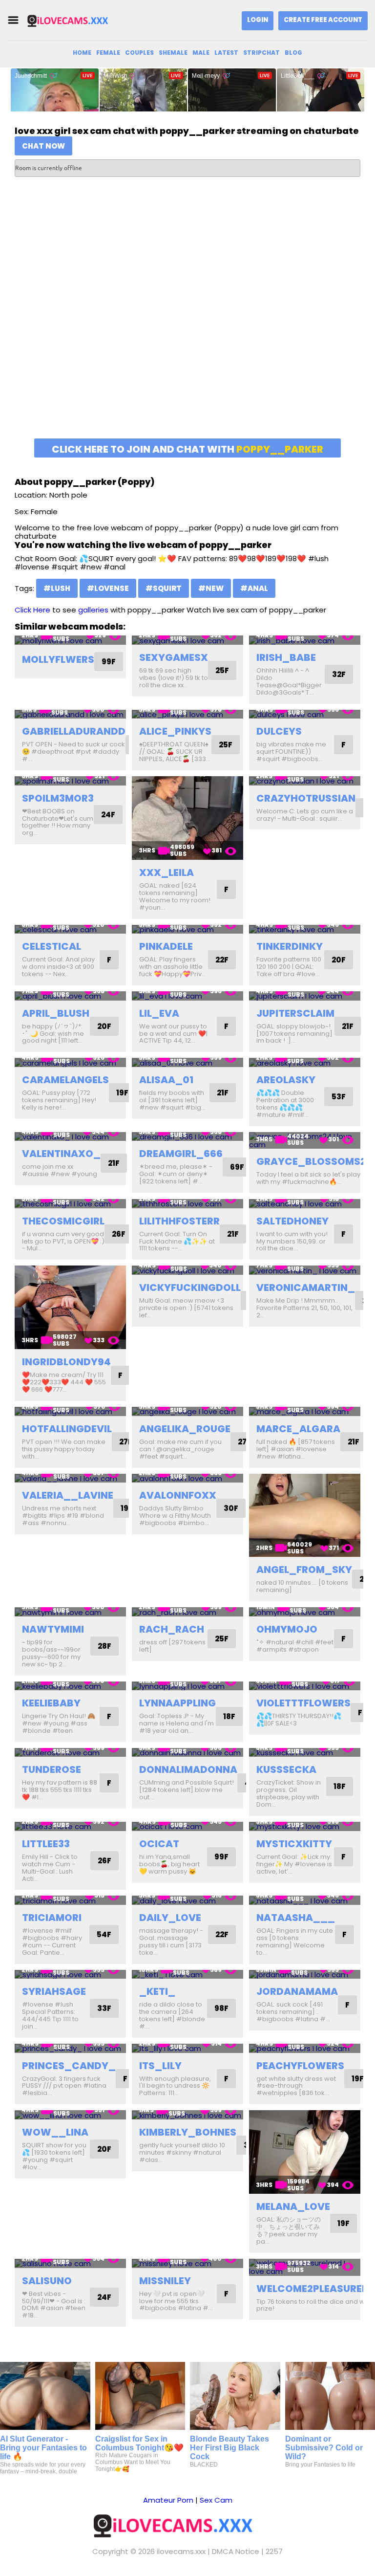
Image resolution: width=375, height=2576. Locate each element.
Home (82, 53)
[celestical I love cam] (70, 929)
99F (109, 662)
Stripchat (261, 53)
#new (211, 588)
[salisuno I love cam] (70, 2263)
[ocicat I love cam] (187, 1826)
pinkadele (166, 946)
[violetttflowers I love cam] (305, 1686)
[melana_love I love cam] (305, 2152)
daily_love (170, 1918)
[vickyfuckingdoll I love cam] (187, 1270)
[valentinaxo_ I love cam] (70, 1137)
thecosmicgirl (63, 1221)
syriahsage (54, 1991)
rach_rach (172, 1629)
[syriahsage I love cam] (70, 1975)
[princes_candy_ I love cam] (70, 2048)
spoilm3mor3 (58, 798)
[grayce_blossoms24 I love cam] (305, 1141)
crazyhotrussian (306, 798)
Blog (293, 53)
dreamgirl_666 (181, 1154)
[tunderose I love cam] (70, 1753)
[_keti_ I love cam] (187, 1975)
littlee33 (46, 1844)
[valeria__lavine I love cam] (70, 1478)
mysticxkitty (294, 1844)
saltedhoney (292, 1221)
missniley (165, 2281)
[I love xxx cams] (75, 20)
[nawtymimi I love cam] (70, 1612)
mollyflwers (58, 659)
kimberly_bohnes (188, 2132)
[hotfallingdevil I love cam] (70, 1411)
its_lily (160, 2066)
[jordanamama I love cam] (305, 1975)
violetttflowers (303, 1703)
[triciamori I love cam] (70, 1900)
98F (221, 2008)
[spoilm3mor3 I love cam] (70, 781)
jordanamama (297, 1991)
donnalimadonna (188, 1769)
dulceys (279, 731)
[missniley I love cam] (187, 2263)
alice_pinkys (175, 731)
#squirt (164, 588)
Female (108, 53)
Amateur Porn (168, 2500)
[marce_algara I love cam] (305, 1411)
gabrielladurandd (74, 731)
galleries (93, 610)
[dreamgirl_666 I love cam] (187, 1137)
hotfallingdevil (67, 1429)
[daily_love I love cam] (187, 1900)
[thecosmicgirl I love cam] (70, 1204)
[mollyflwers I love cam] (70, 640)
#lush (57, 588)
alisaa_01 (166, 1080)
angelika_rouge (185, 1429)
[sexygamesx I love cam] (187, 640)
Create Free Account (323, 20)
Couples (139, 53)
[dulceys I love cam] (305, 714)
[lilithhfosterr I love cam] (187, 1204)
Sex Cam (216, 2500)
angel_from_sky (304, 1570)
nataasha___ (296, 1918)
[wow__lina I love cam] (70, 2115)
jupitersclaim (295, 1013)
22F (222, 960)
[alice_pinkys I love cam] (187, 714)
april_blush (56, 1013)
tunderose (52, 1769)
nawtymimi (53, 1629)
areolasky (286, 1080)
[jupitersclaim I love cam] (305, 996)
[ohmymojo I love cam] (305, 1612)
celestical (52, 946)
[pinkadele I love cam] (187, 929)
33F (104, 2008)
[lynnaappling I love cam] (187, 1686)
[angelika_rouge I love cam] (187, 1411)
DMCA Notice (236, 2551)
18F (229, 1716)
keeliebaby (51, 1703)
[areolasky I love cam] (305, 1062)
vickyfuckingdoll (190, 1288)
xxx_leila (167, 873)
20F (339, 960)
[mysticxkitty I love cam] (305, 1826)
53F (339, 1097)
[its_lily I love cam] (187, 2048)
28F (104, 1646)
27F (126, 1442)
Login (258, 20)
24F (108, 815)
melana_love (293, 2206)
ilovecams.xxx (181, 2551)
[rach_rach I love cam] (187, 1612)
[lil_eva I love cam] (187, 996)
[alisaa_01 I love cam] (187, 1062)
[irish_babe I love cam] (305, 640)
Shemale (173, 53)
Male (201, 53)
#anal (254, 588)
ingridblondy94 (66, 1362)
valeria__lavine (68, 1495)
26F (119, 1234)
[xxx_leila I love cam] (187, 818)
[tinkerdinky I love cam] (305, 929)
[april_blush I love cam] (70, 996)
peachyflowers (300, 2066)
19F (122, 1093)
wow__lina (55, 2132)
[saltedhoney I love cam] (305, 1204)
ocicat (159, 1844)
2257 (274, 2551)
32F (339, 674)
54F (104, 1934)
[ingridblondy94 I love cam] (70, 1307)
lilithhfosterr (179, 1221)
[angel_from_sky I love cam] (305, 1516)
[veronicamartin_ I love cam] (305, 1270)
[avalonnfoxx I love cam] (187, 1478)
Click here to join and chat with (187, 449)
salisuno (47, 2281)
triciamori (52, 1918)
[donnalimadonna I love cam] (187, 1753)
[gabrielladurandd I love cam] (70, 714)
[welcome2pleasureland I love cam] (305, 2267)
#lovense (108, 588)
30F (231, 1508)
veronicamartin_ (306, 1288)
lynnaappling (177, 1703)
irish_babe (286, 657)
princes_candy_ (69, 2066)
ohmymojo (287, 1629)
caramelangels (65, 1080)
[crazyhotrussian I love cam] (305, 781)
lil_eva (159, 1013)
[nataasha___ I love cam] (305, 1900)
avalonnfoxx (178, 1495)
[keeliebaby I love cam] (70, 1686)
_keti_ (157, 1991)
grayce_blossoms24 (315, 1161)
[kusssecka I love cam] (305, 1753)
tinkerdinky (290, 946)
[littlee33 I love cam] (70, 1826)
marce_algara (298, 1429)
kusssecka (286, 1769)
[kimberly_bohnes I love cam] (187, 2115)
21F (348, 1026)
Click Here (32, 610)
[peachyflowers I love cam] (305, 2048)
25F (222, 670)
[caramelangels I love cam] (70, 1062)
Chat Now (43, 146)
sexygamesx (174, 657)
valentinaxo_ (61, 1154)
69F (237, 1167)
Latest (226, 53)
